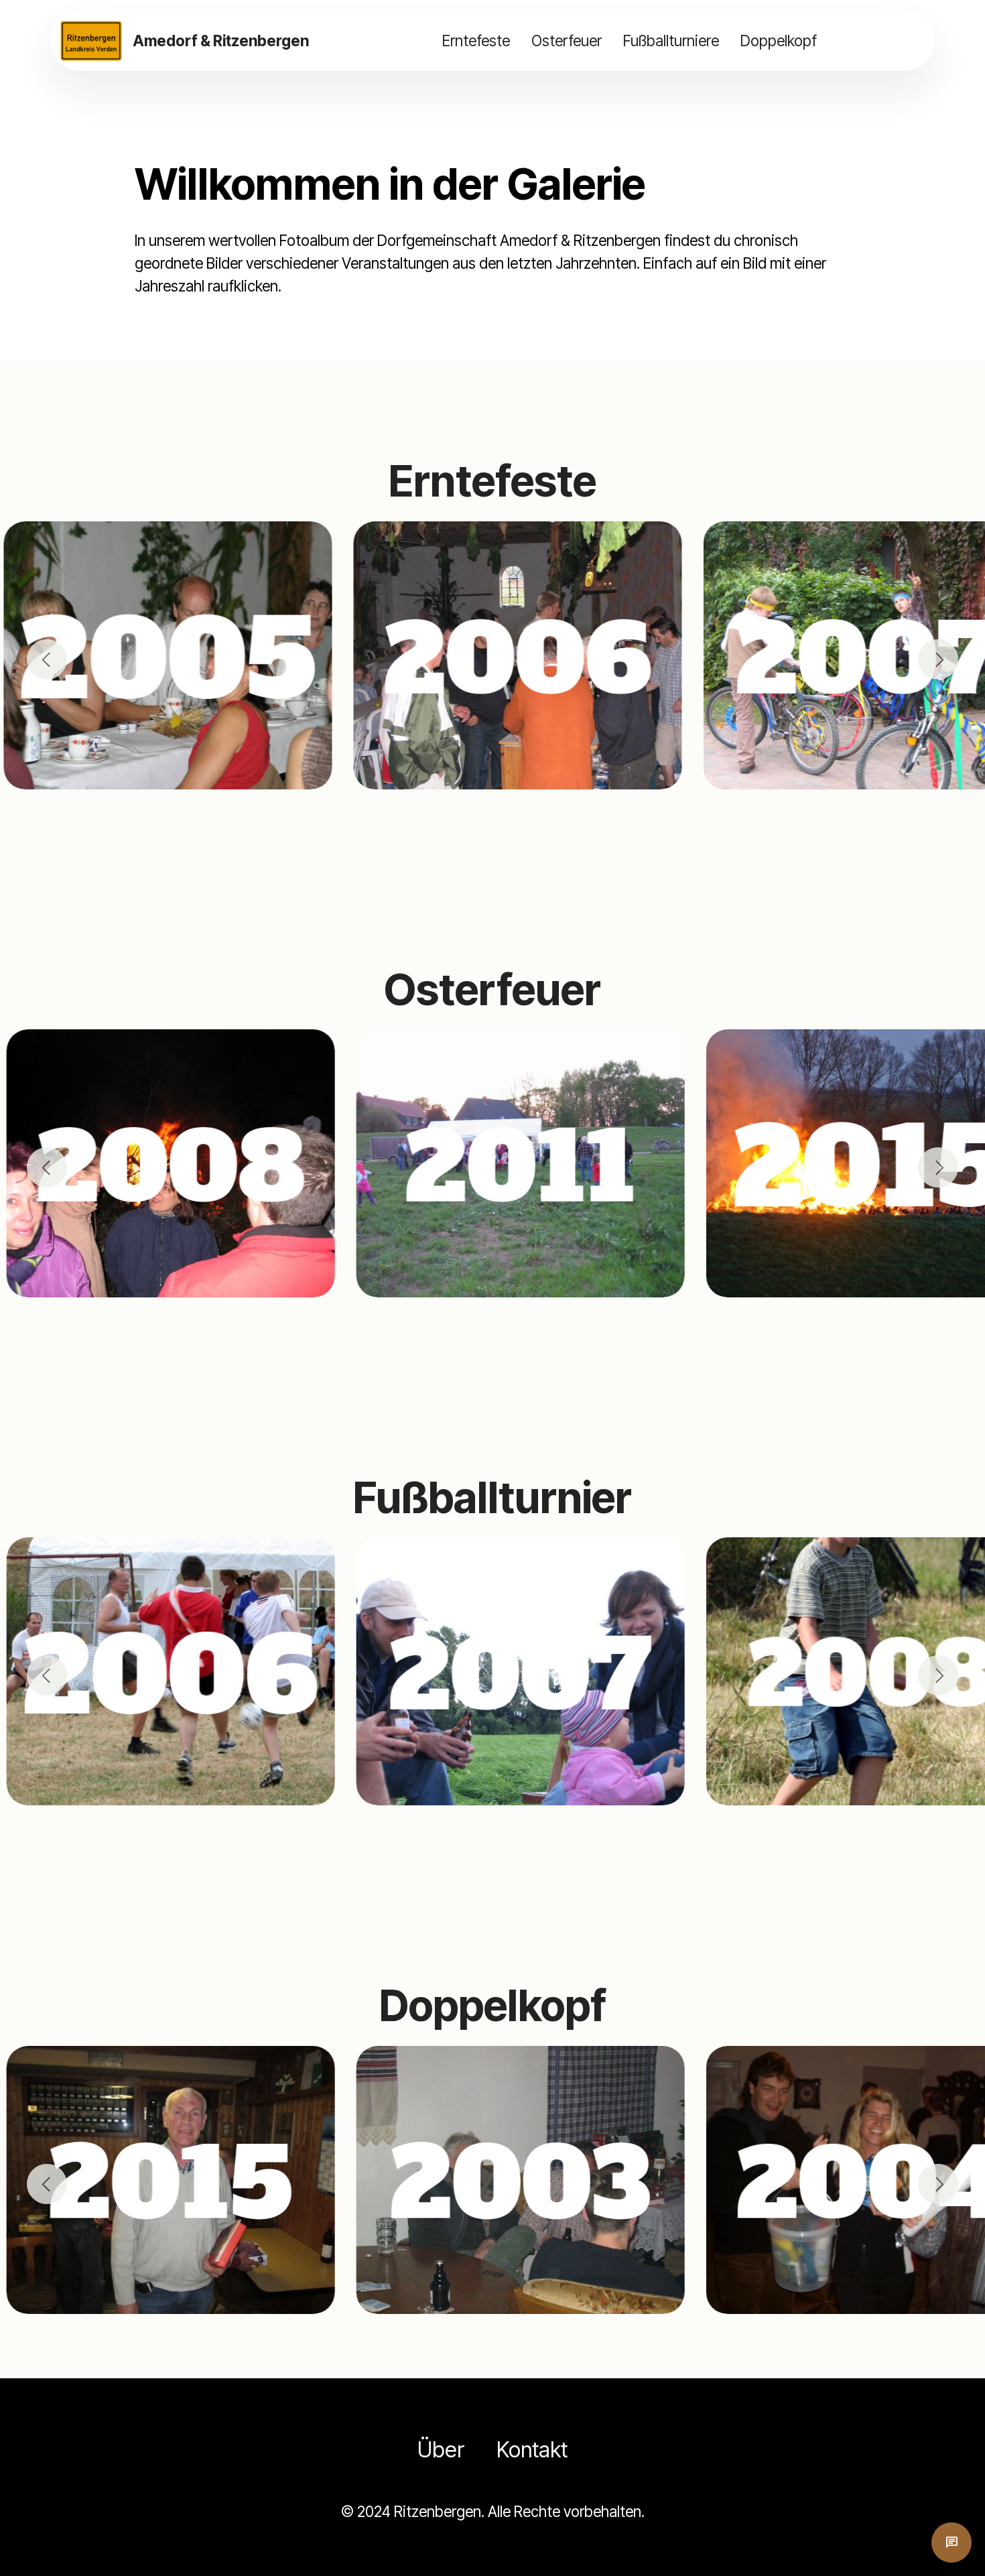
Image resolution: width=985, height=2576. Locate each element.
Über (441, 2450)
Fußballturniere (671, 41)
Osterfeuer (567, 41)
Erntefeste (476, 41)
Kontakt (532, 2450)
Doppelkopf (779, 41)
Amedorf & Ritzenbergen (221, 41)
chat (951, 2542)
